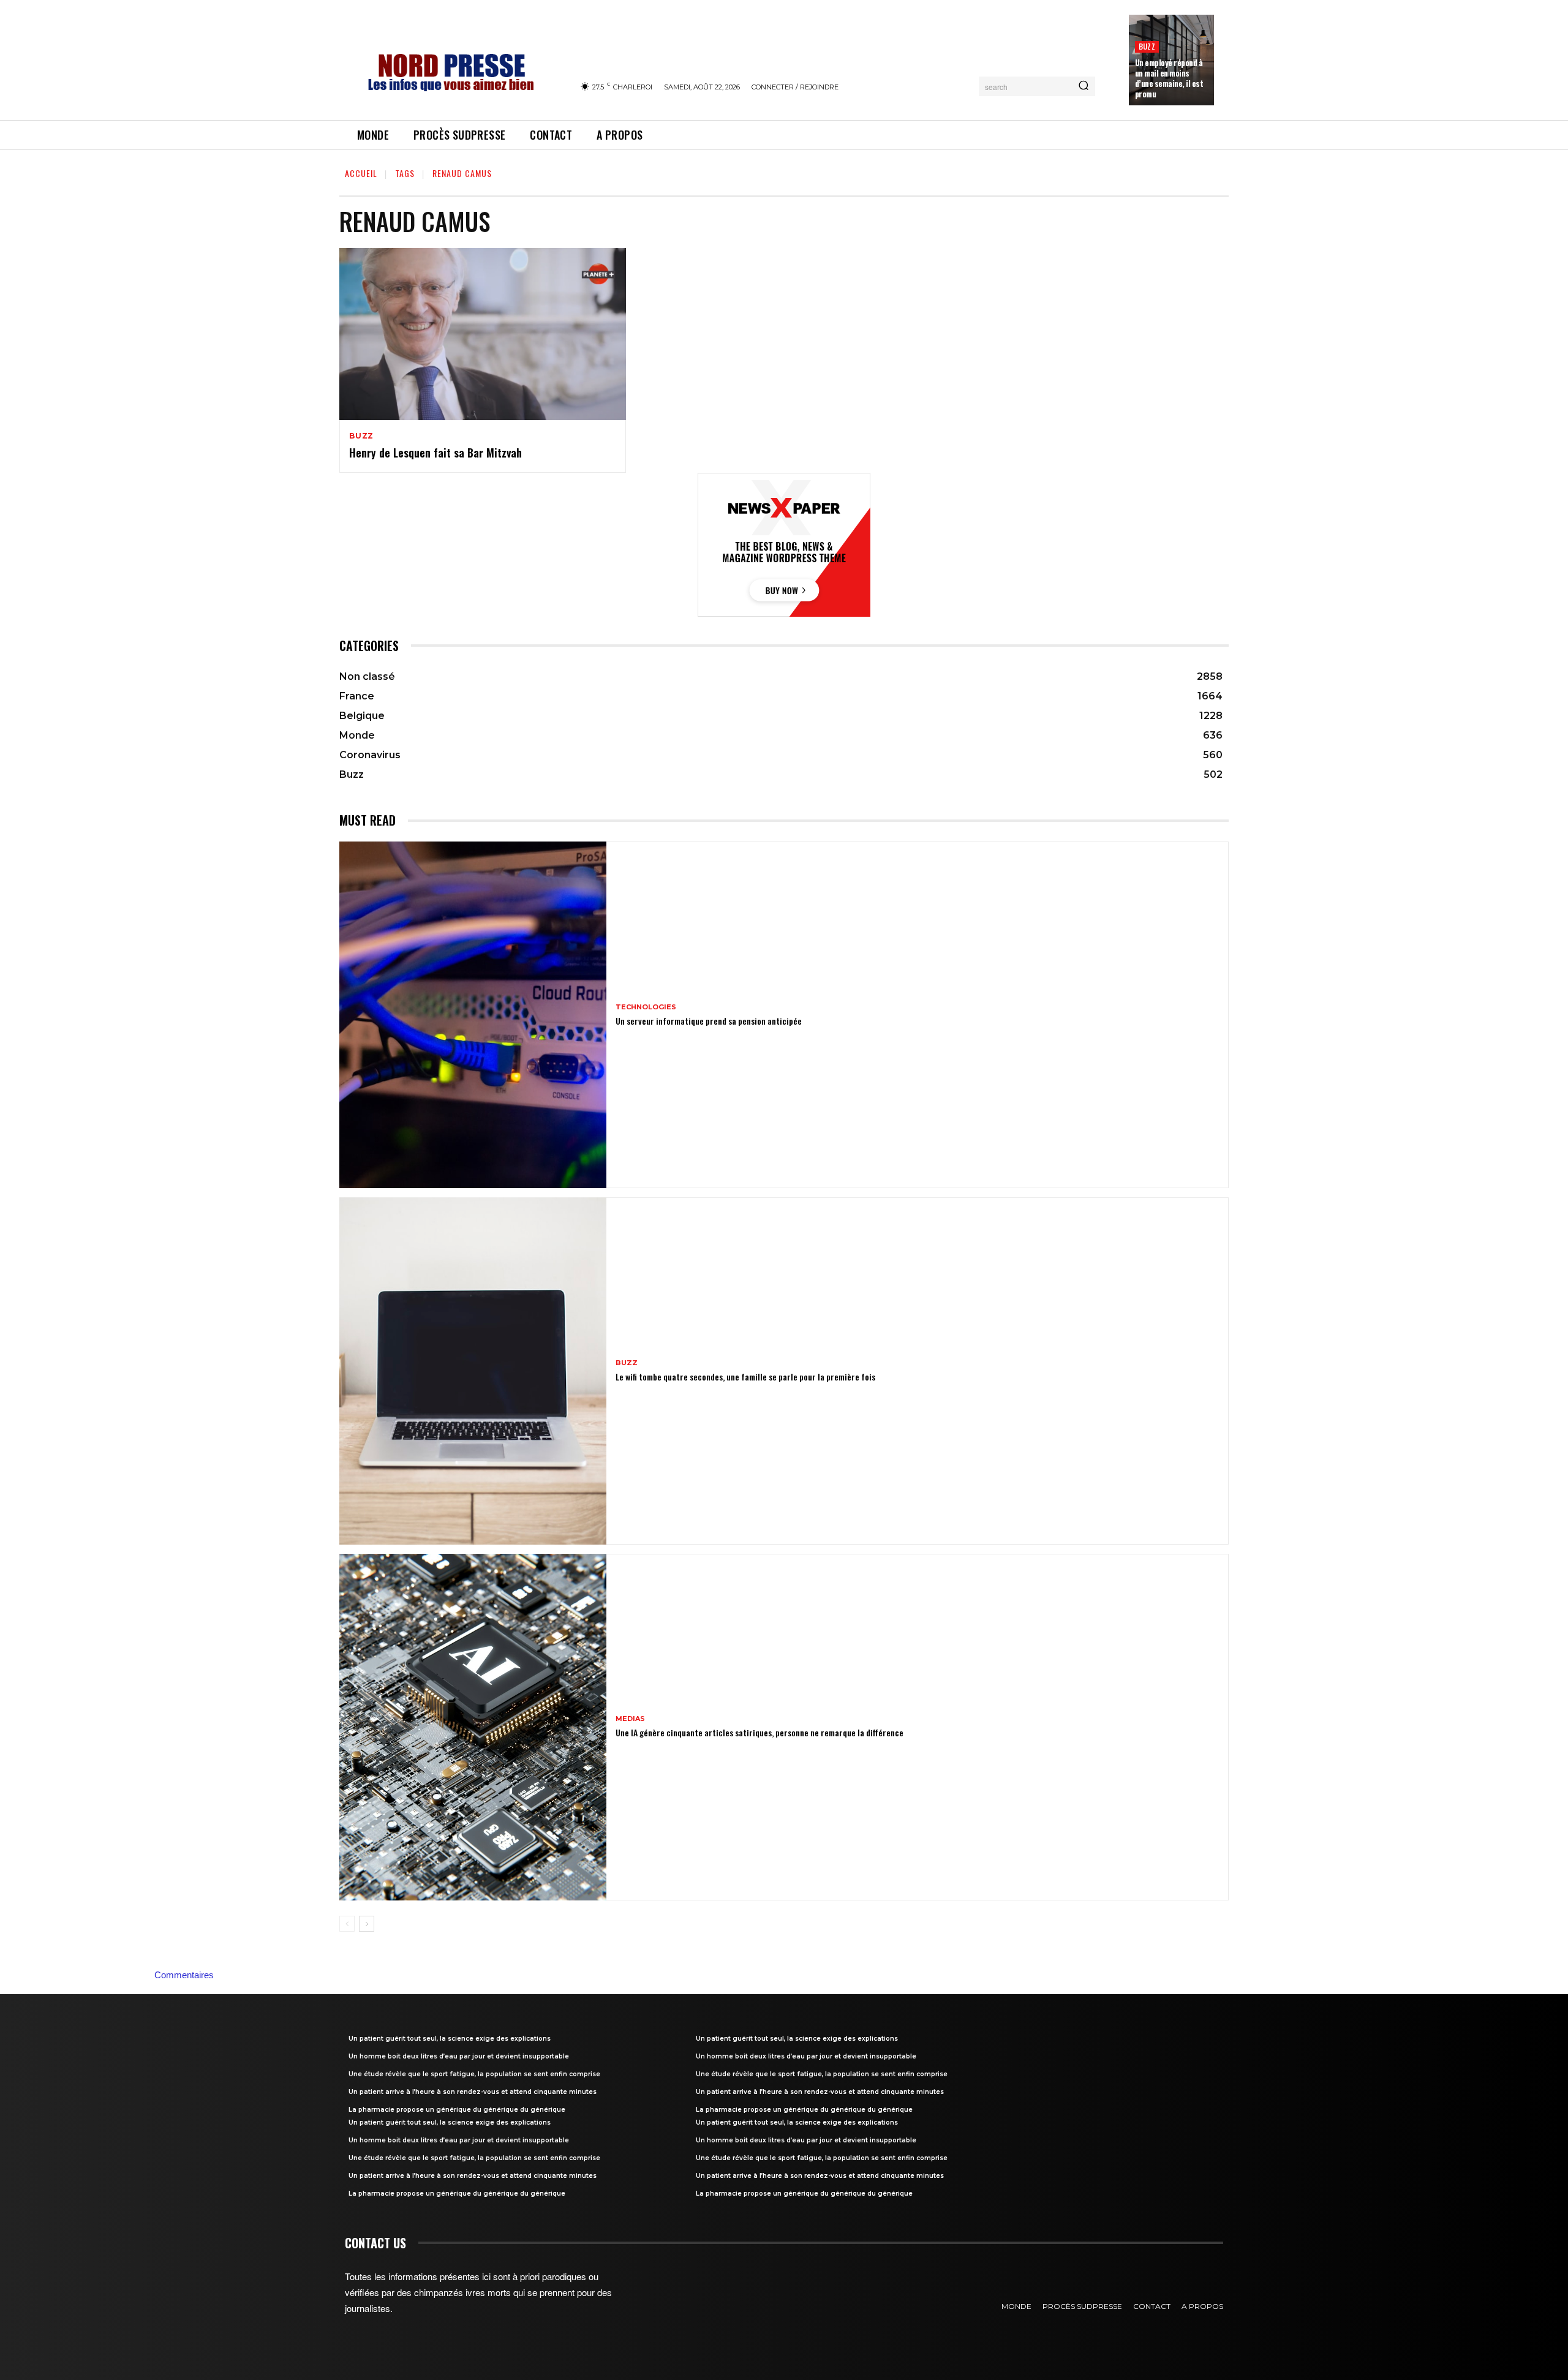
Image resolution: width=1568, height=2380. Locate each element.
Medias (630, 1719)
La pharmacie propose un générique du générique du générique (457, 2110)
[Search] (1084, 86)
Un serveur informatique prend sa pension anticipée (709, 1021)
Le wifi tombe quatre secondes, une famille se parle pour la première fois (745, 1376)
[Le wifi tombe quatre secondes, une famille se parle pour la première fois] (473, 1371)
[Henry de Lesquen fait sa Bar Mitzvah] (483, 334)
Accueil (361, 173)
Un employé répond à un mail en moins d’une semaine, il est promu (1169, 78)
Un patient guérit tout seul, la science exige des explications (450, 2039)
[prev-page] (347, 1924)
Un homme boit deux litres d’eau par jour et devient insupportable (459, 2056)
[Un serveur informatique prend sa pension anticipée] (473, 1015)
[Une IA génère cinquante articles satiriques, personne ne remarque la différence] (473, 1727)
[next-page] (367, 1924)
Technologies (646, 1007)
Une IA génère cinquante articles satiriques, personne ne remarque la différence (759, 1732)
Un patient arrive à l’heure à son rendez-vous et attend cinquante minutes (473, 2092)
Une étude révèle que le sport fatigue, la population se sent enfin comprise (474, 2074)
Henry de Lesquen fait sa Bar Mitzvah (435, 453)
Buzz (1147, 46)
